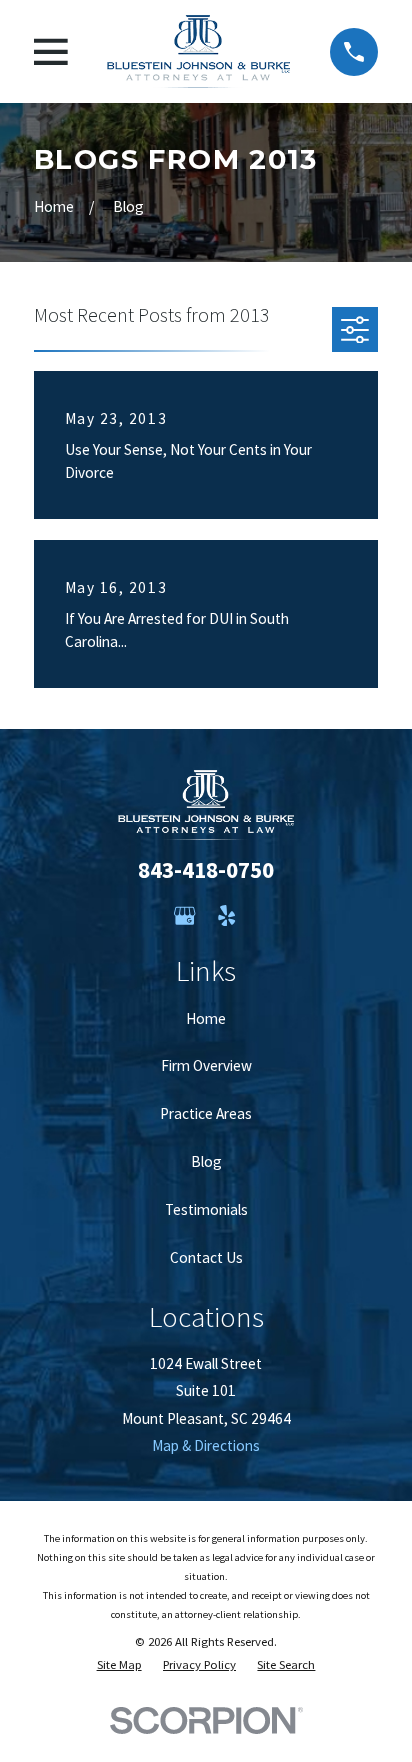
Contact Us (206, 1257)
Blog (206, 1161)
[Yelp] (226, 915)
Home (206, 1018)
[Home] (198, 51)
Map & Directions (206, 1445)
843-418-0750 (206, 869)
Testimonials (206, 1209)
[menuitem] (119, 1664)
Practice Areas (206, 1113)
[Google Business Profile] (184, 915)
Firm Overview (206, 1065)
